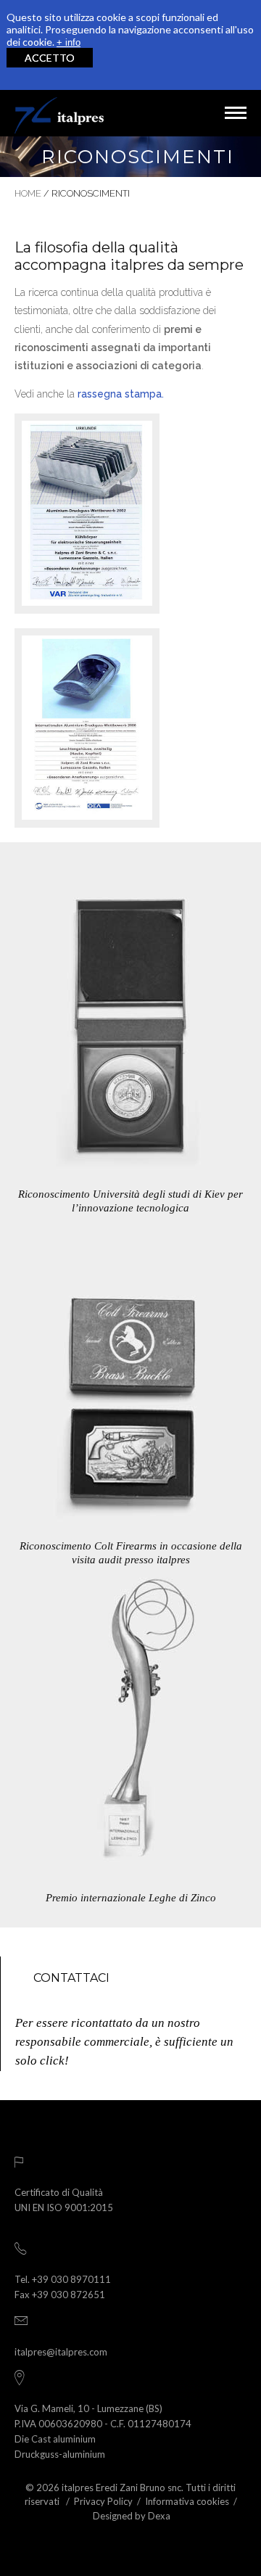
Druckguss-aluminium (60, 2454)
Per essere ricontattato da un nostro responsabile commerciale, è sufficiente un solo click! (124, 2042)
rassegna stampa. (121, 394)
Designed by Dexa (132, 2516)
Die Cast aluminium (55, 2439)
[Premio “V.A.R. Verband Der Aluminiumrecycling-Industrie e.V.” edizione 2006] (87, 728)
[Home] (59, 113)
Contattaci (71, 1978)
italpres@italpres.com (61, 2352)
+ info (69, 42)
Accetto (50, 58)
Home (28, 193)
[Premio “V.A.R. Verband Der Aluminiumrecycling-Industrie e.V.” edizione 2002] (87, 513)
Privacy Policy (103, 2501)
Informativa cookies (187, 2501)
